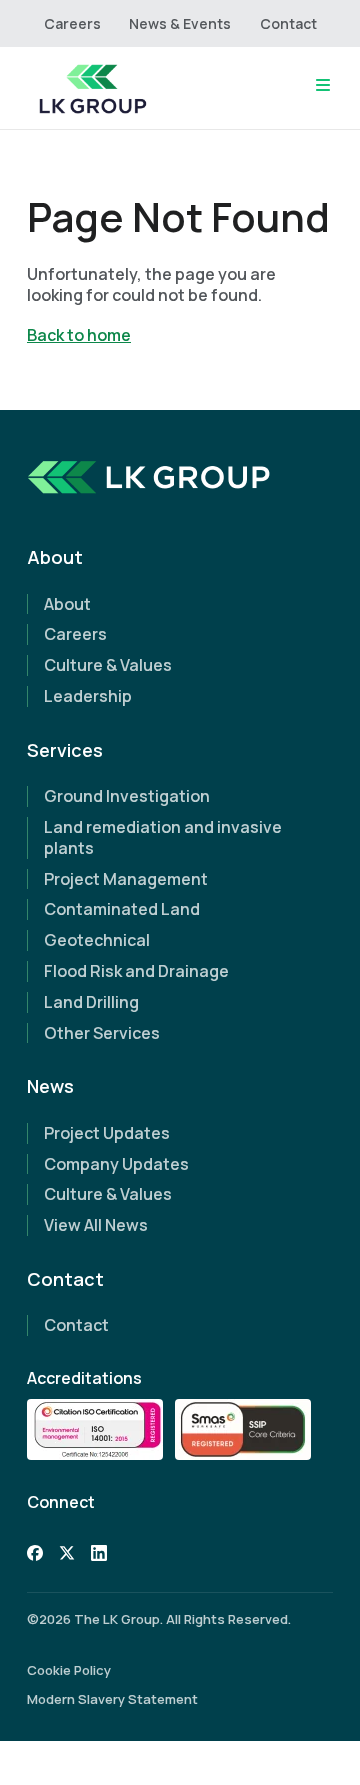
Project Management (126, 879)
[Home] (92, 88)
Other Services (102, 1033)
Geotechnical (97, 940)
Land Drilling (91, 1002)
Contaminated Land (122, 909)
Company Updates (116, 1164)
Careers (72, 23)
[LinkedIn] (99, 1555)
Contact (288, 23)
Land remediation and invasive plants (163, 837)
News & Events (180, 23)
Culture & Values (108, 665)
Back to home (79, 335)
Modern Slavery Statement (112, 1699)
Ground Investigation (127, 796)
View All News (96, 1225)
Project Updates (107, 1133)
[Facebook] (35, 1555)
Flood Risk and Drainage (136, 971)
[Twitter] (67, 1555)
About (67, 604)
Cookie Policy (69, 1670)
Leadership (88, 696)
